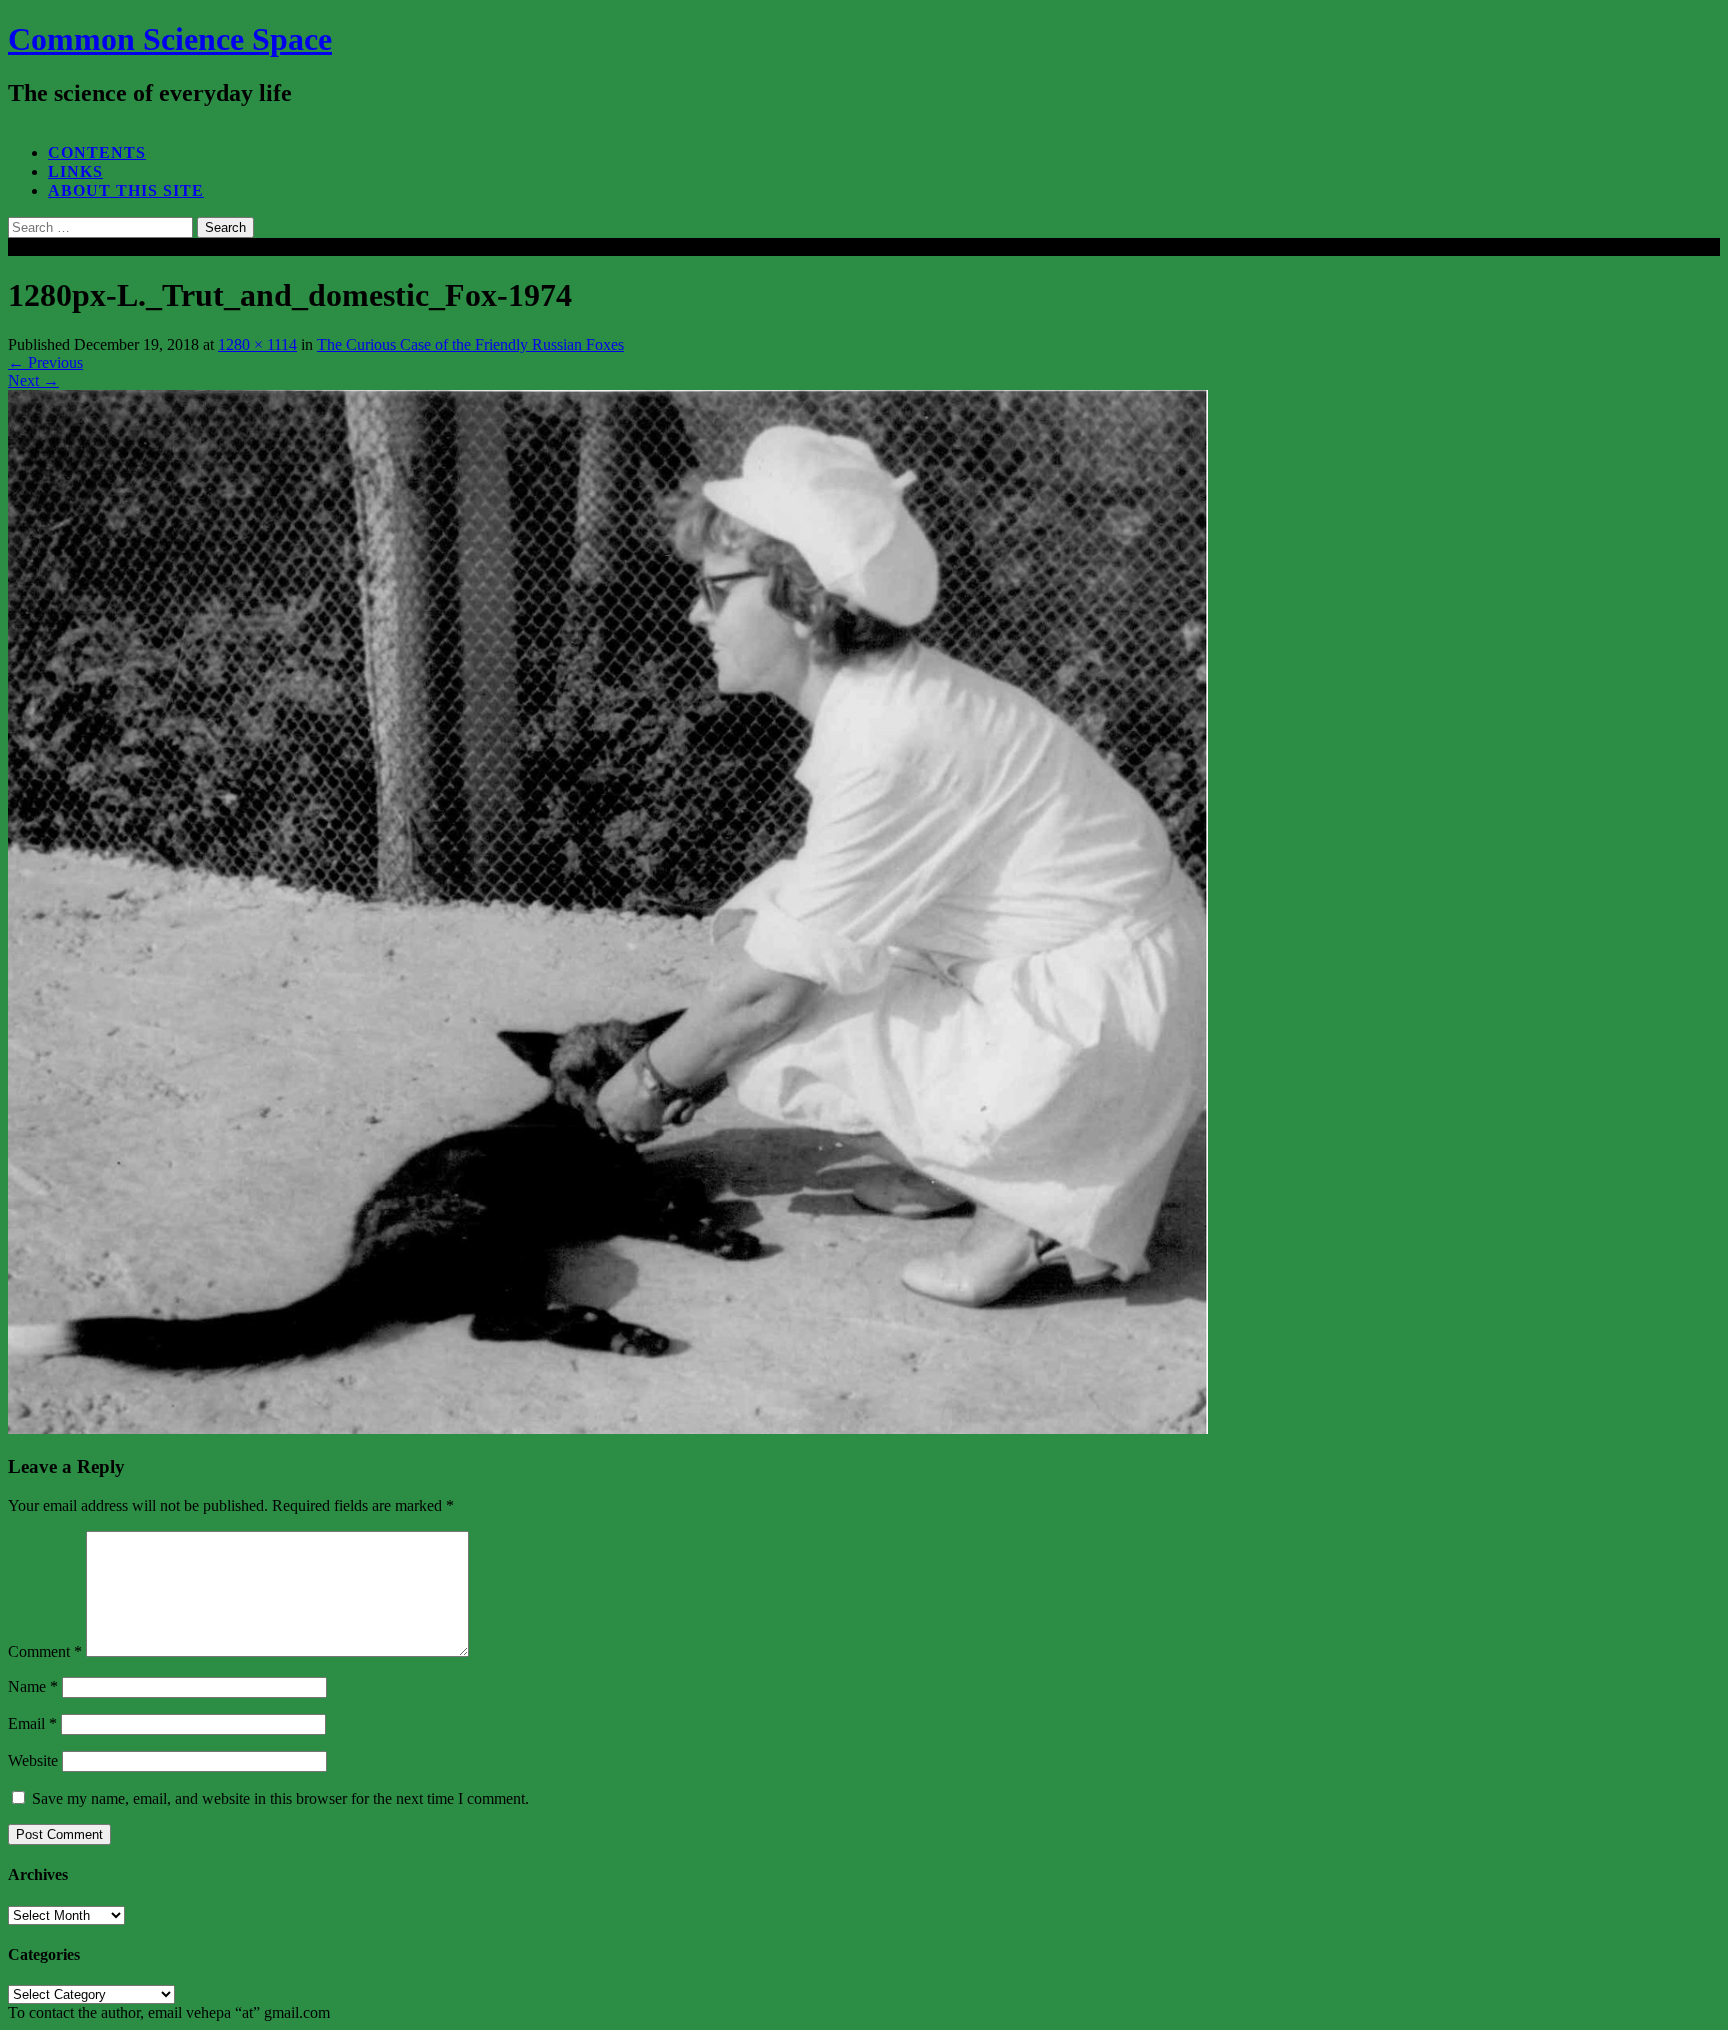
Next (33, 380)
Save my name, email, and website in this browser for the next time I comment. (280, 1798)
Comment (45, 1651)
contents (97, 152)
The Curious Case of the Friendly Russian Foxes (470, 344)
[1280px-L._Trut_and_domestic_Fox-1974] (608, 1428)
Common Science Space (170, 39)
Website (33, 1760)
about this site (126, 190)
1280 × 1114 (257, 344)
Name (33, 1686)
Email (32, 1723)
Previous (45, 362)
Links (75, 171)
